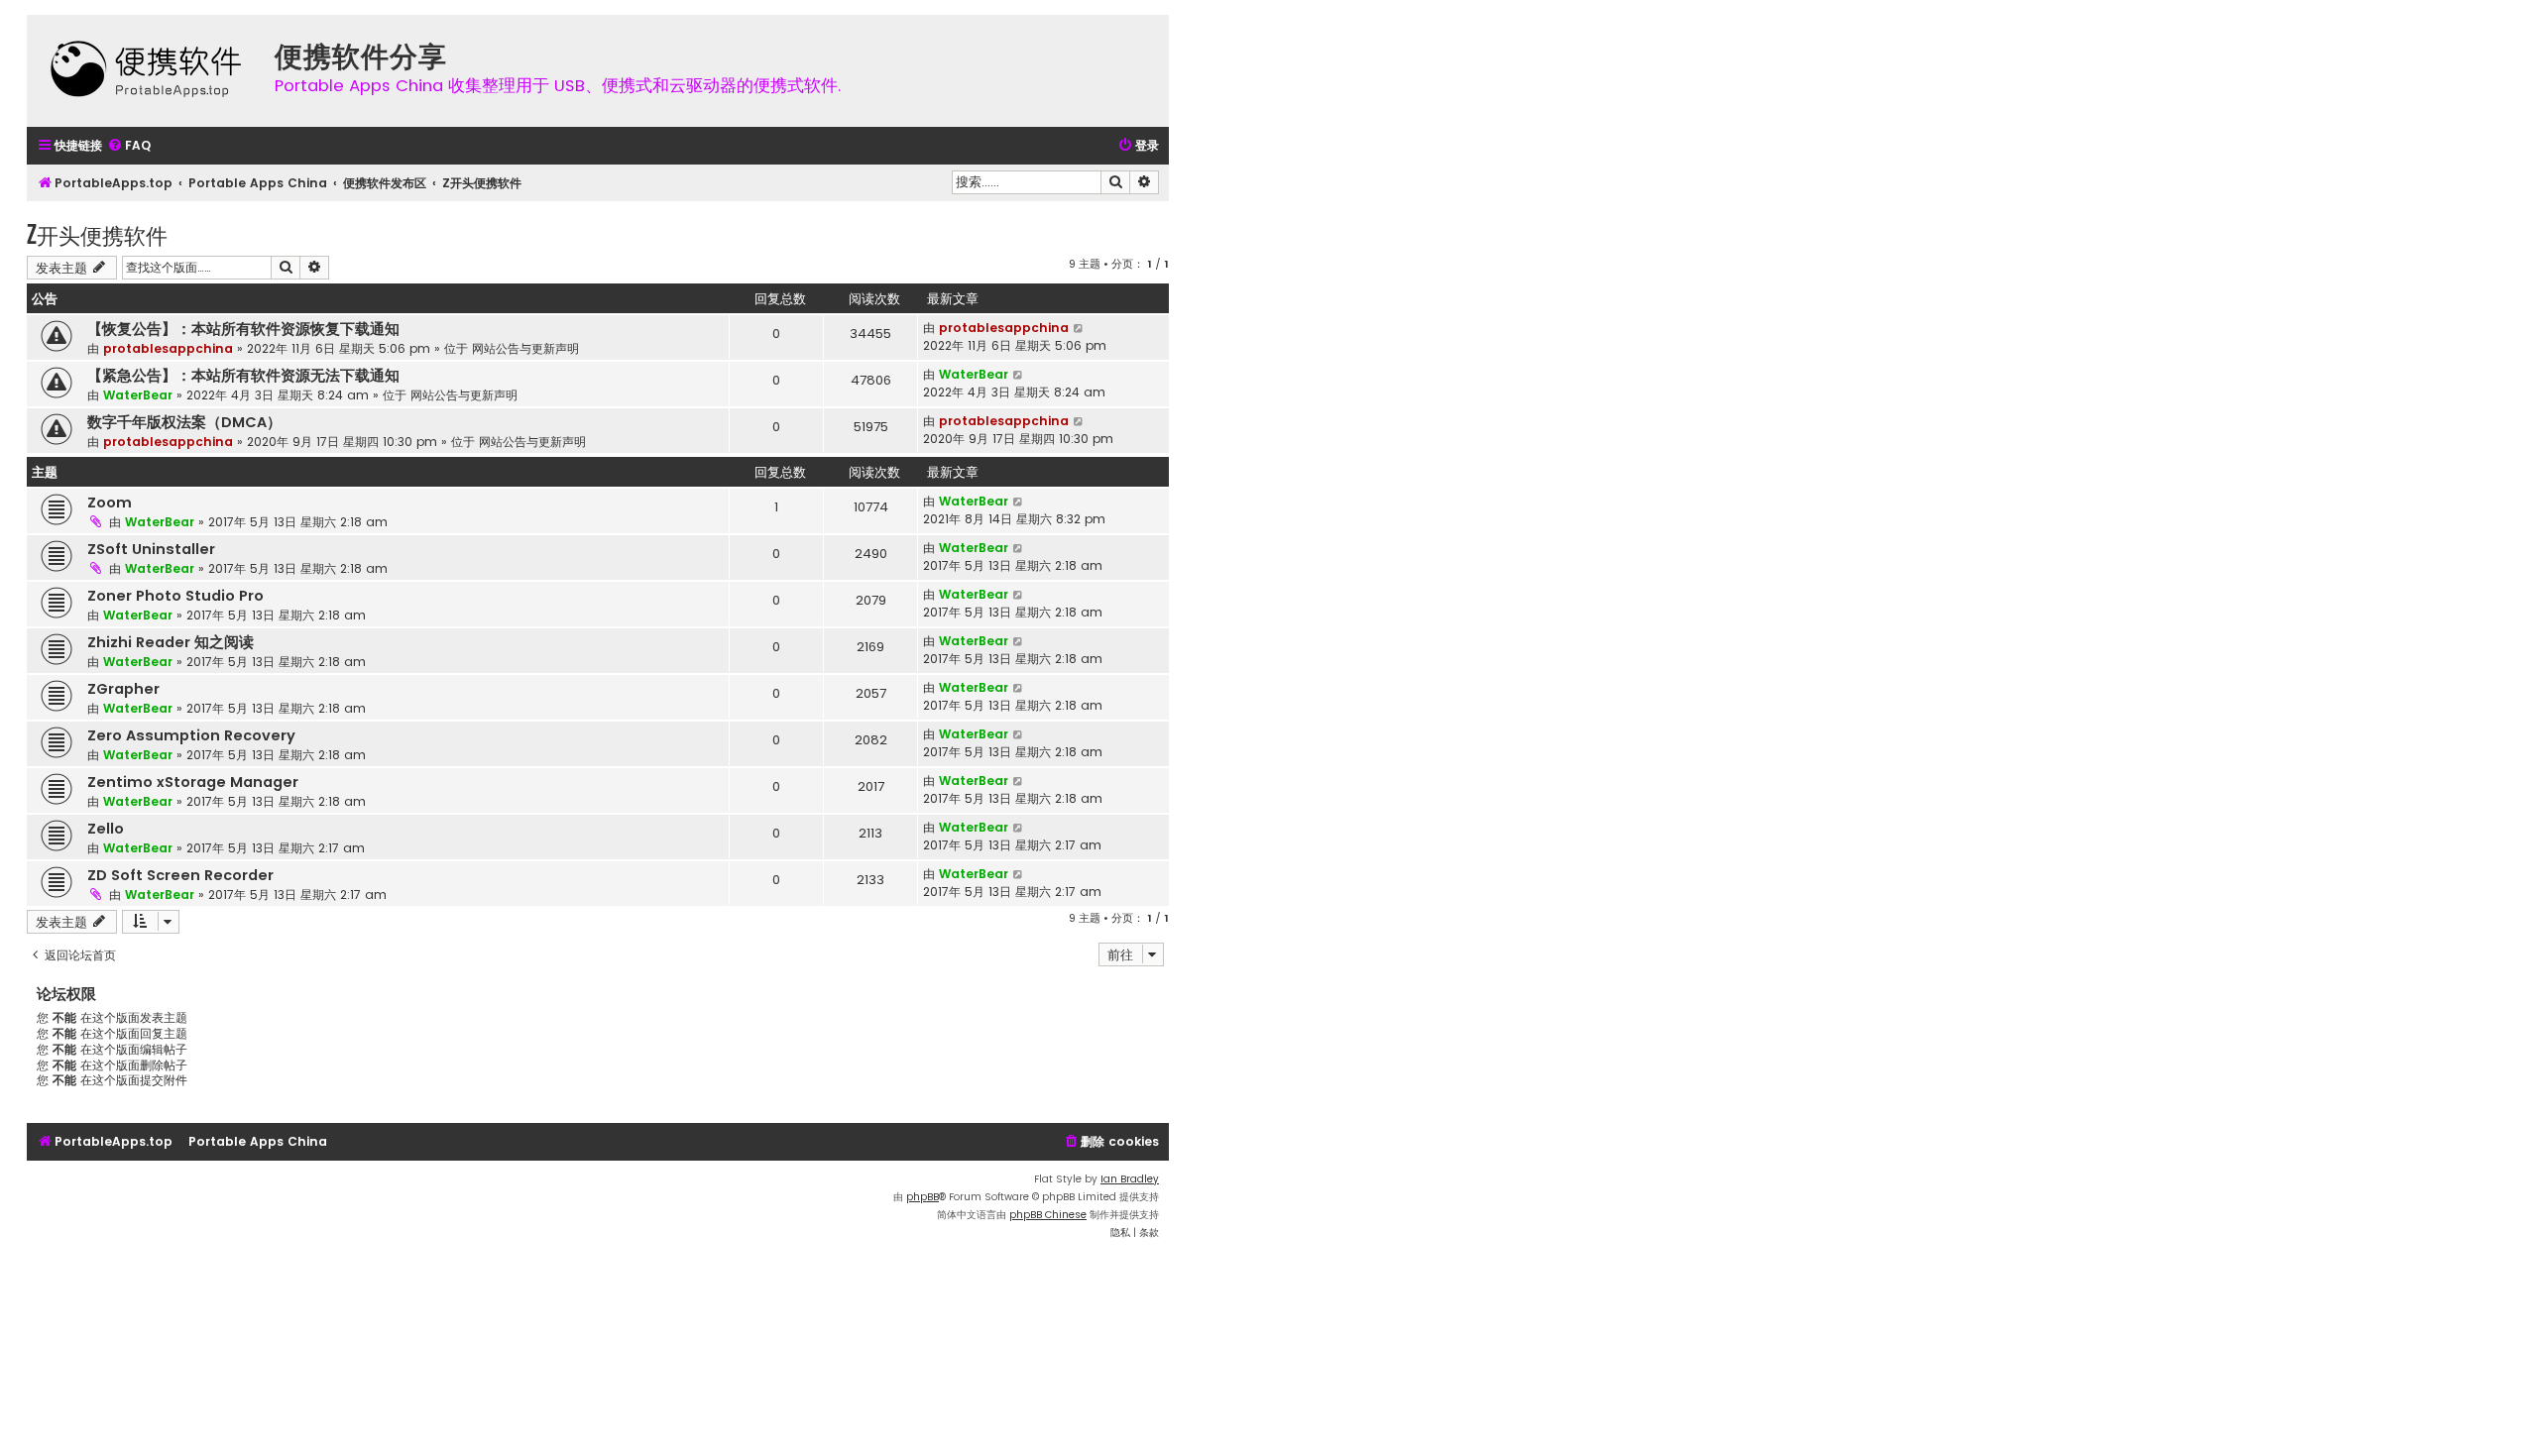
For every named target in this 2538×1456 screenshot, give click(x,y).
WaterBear (138, 395)
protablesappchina (168, 348)
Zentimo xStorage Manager (193, 782)
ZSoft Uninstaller (151, 549)
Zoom (110, 503)
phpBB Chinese (1048, 1215)
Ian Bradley (1130, 1179)
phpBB (923, 1197)
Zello (106, 829)
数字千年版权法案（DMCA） (184, 422)
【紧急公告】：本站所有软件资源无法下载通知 (243, 376)
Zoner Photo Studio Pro (175, 596)
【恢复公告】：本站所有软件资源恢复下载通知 (243, 329)
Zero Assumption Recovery (191, 735)
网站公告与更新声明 (525, 348)
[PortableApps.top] (146, 71)
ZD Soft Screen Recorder (180, 875)
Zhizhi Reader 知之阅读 (171, 642)
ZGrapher (123, 689)
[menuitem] (129, 146)
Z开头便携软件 (97, 234)
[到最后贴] (1079, 328)
